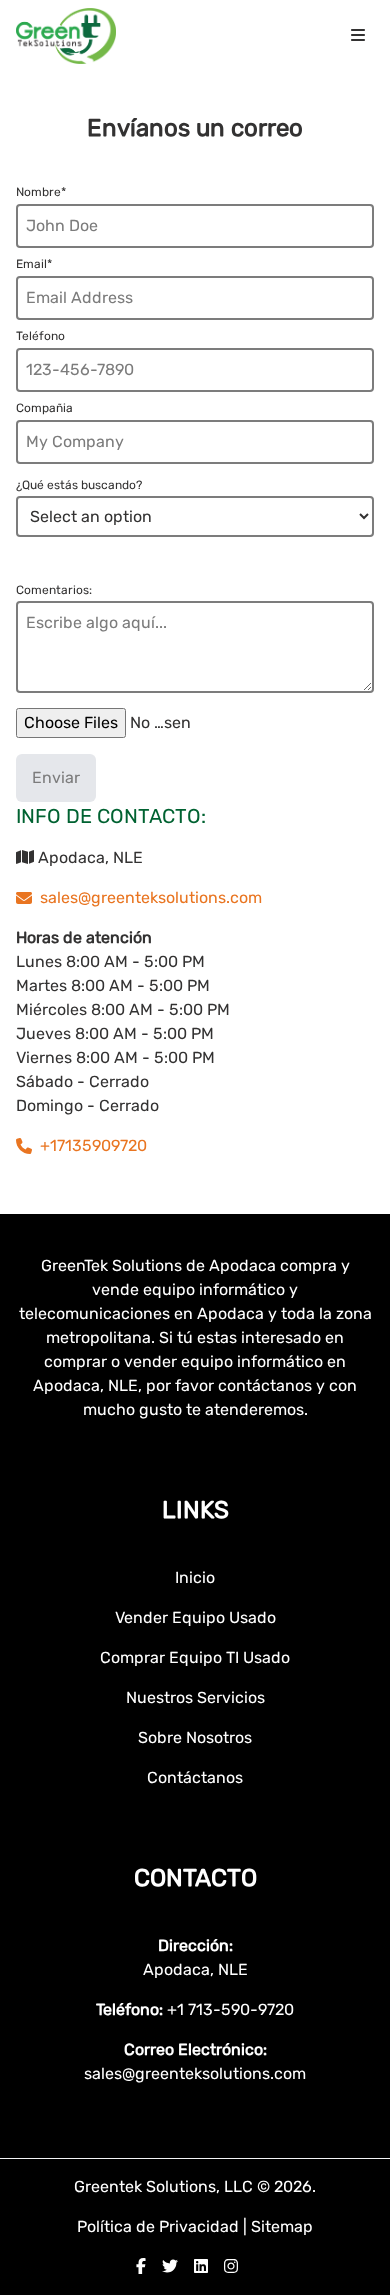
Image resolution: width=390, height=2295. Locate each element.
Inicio (195, 1577)
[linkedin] (201, 2266)
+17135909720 (93, 1145)
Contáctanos (195, 1777)
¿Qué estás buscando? (79, 485)
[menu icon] (358, 36)
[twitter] (170, 2266)
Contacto (195, 1878)
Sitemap (282, 2226)
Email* (34, 264)
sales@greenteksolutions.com (151, 897)
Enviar (56, 777)
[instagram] (231, 2266)
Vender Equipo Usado (195, 1617)
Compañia (44, 408)
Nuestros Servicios (195, 1697)
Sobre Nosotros (195, 1737)
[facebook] (141, 2266)
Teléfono (40, 336)
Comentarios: (54, 590)
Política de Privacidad (160, 2226)
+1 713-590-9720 (230, 2009)
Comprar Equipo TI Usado (195, 1657)
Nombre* (41, 192)
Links (195, 1510)
